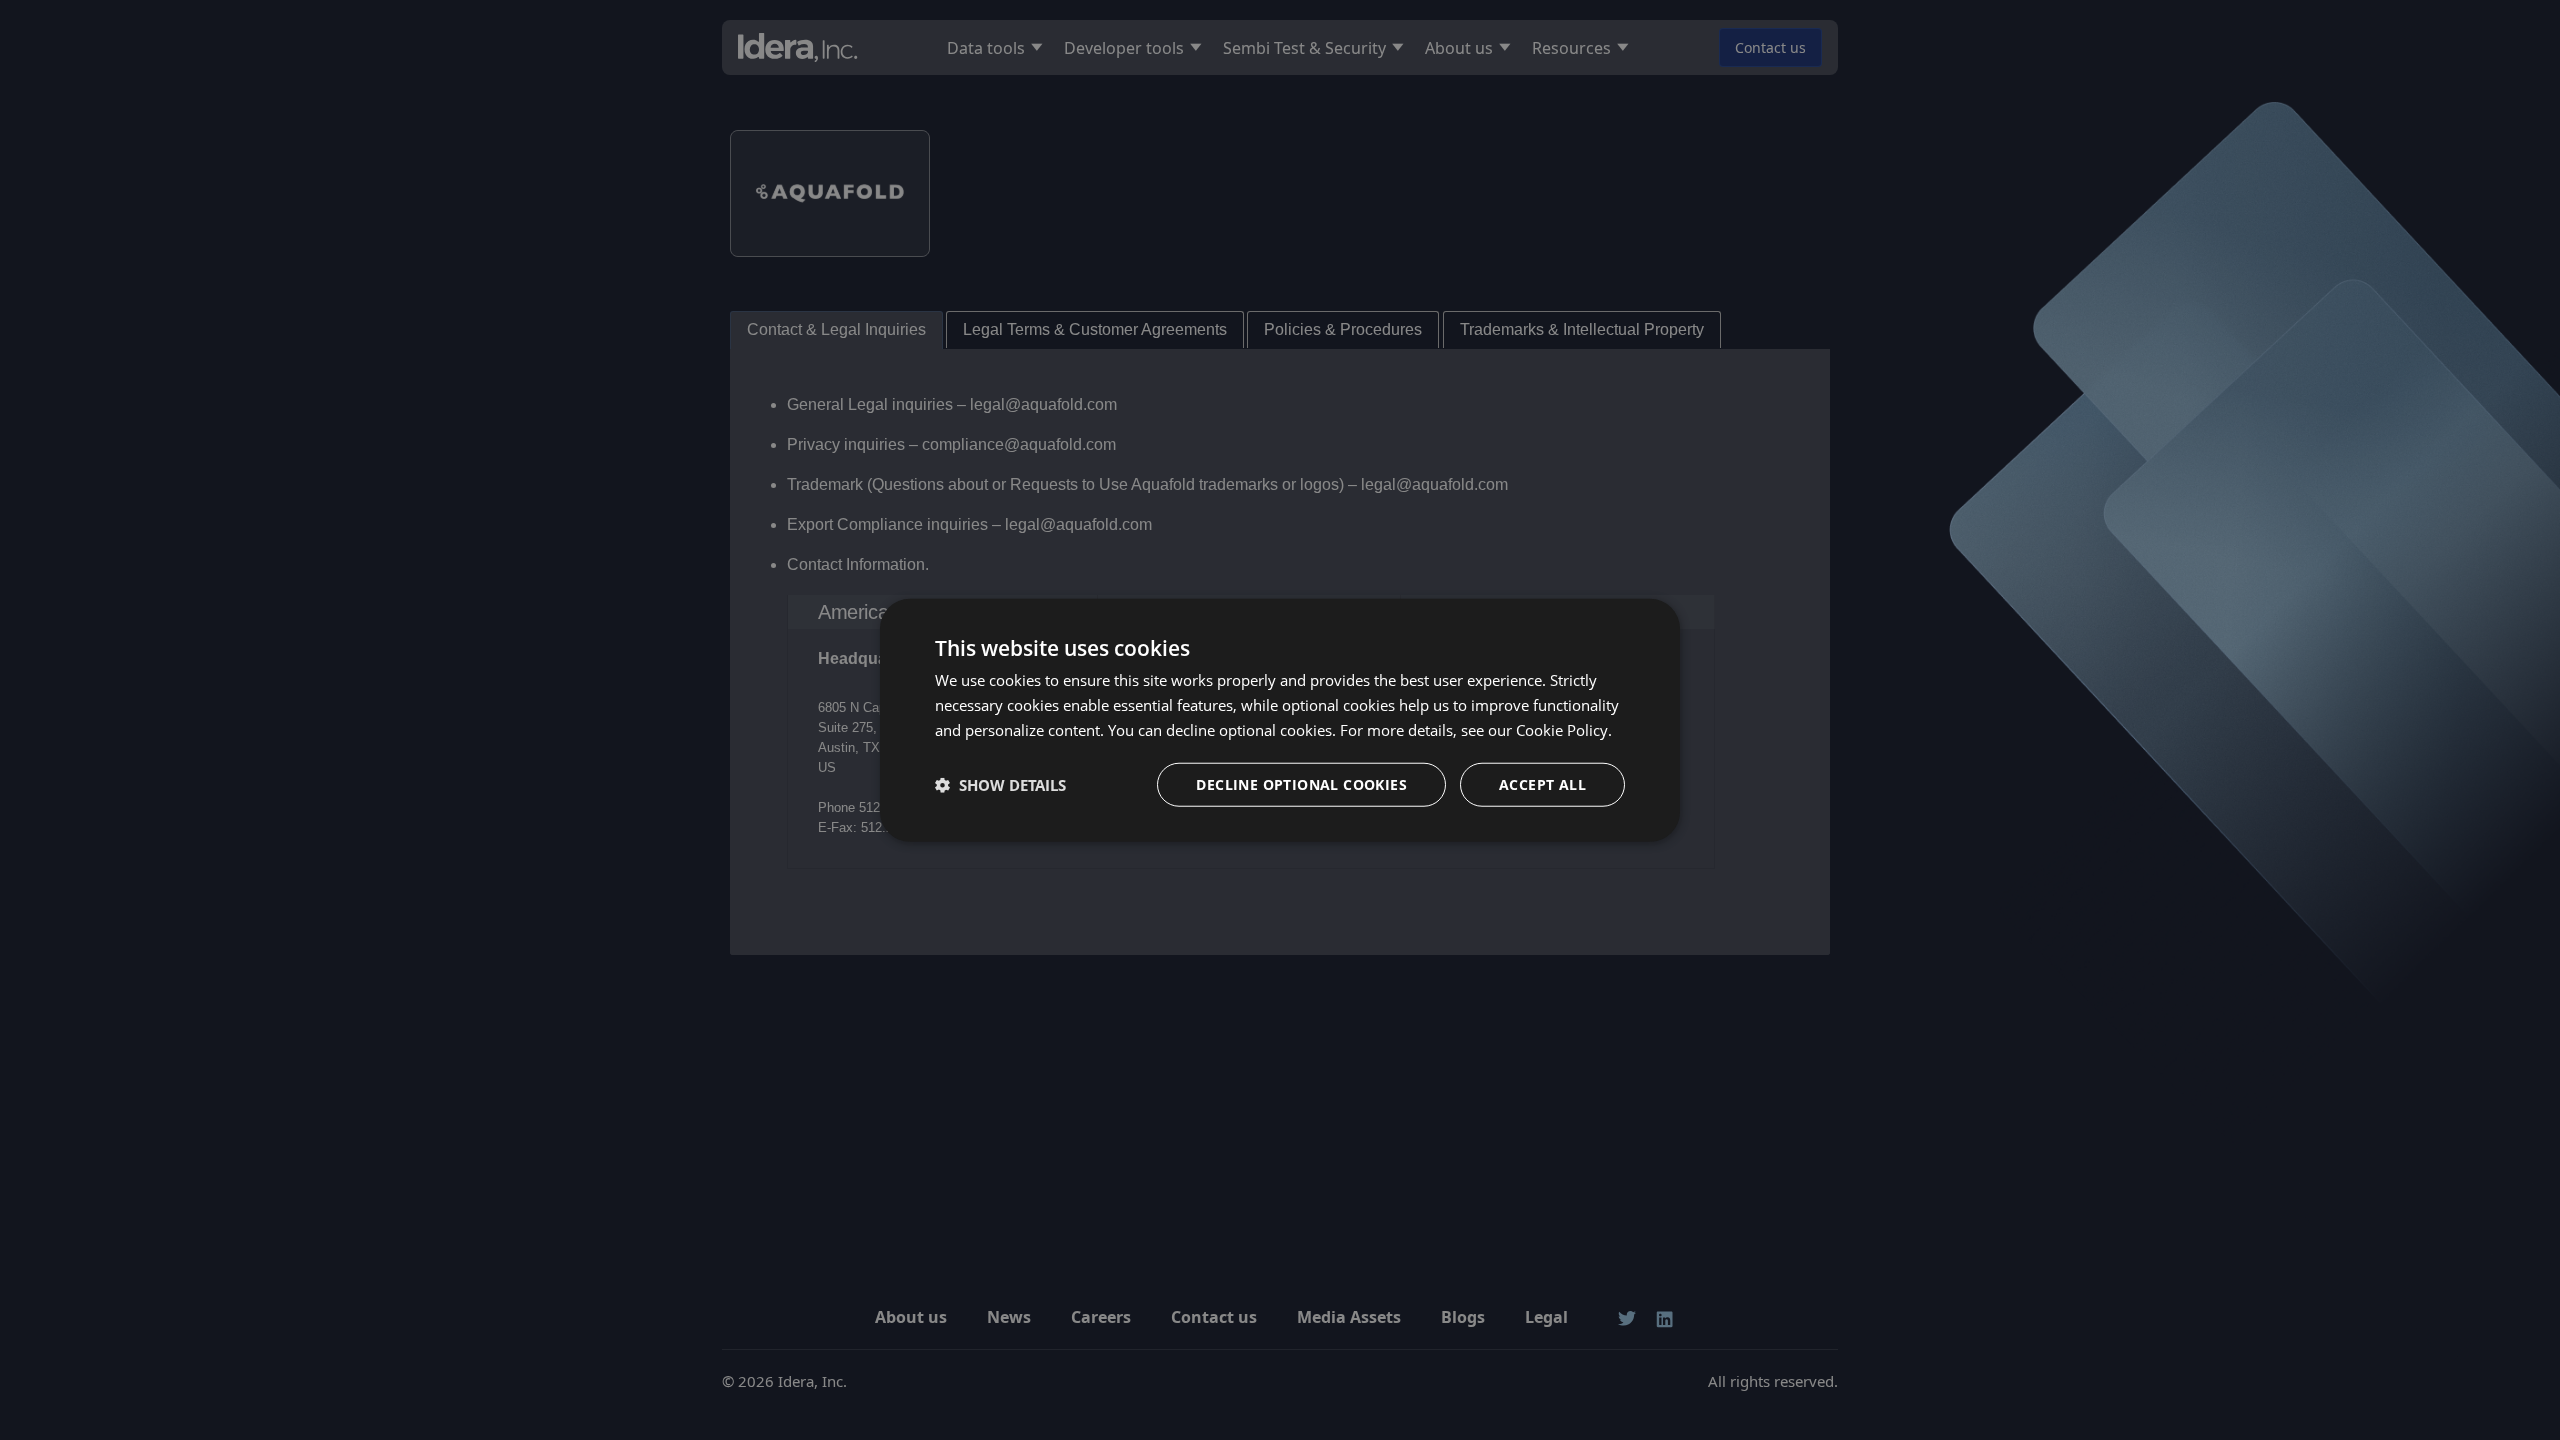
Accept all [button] (1542, 783)
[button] (1000, 784)
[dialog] (1280, 720)
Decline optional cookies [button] (1301, 783)
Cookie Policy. (1564, 730)
